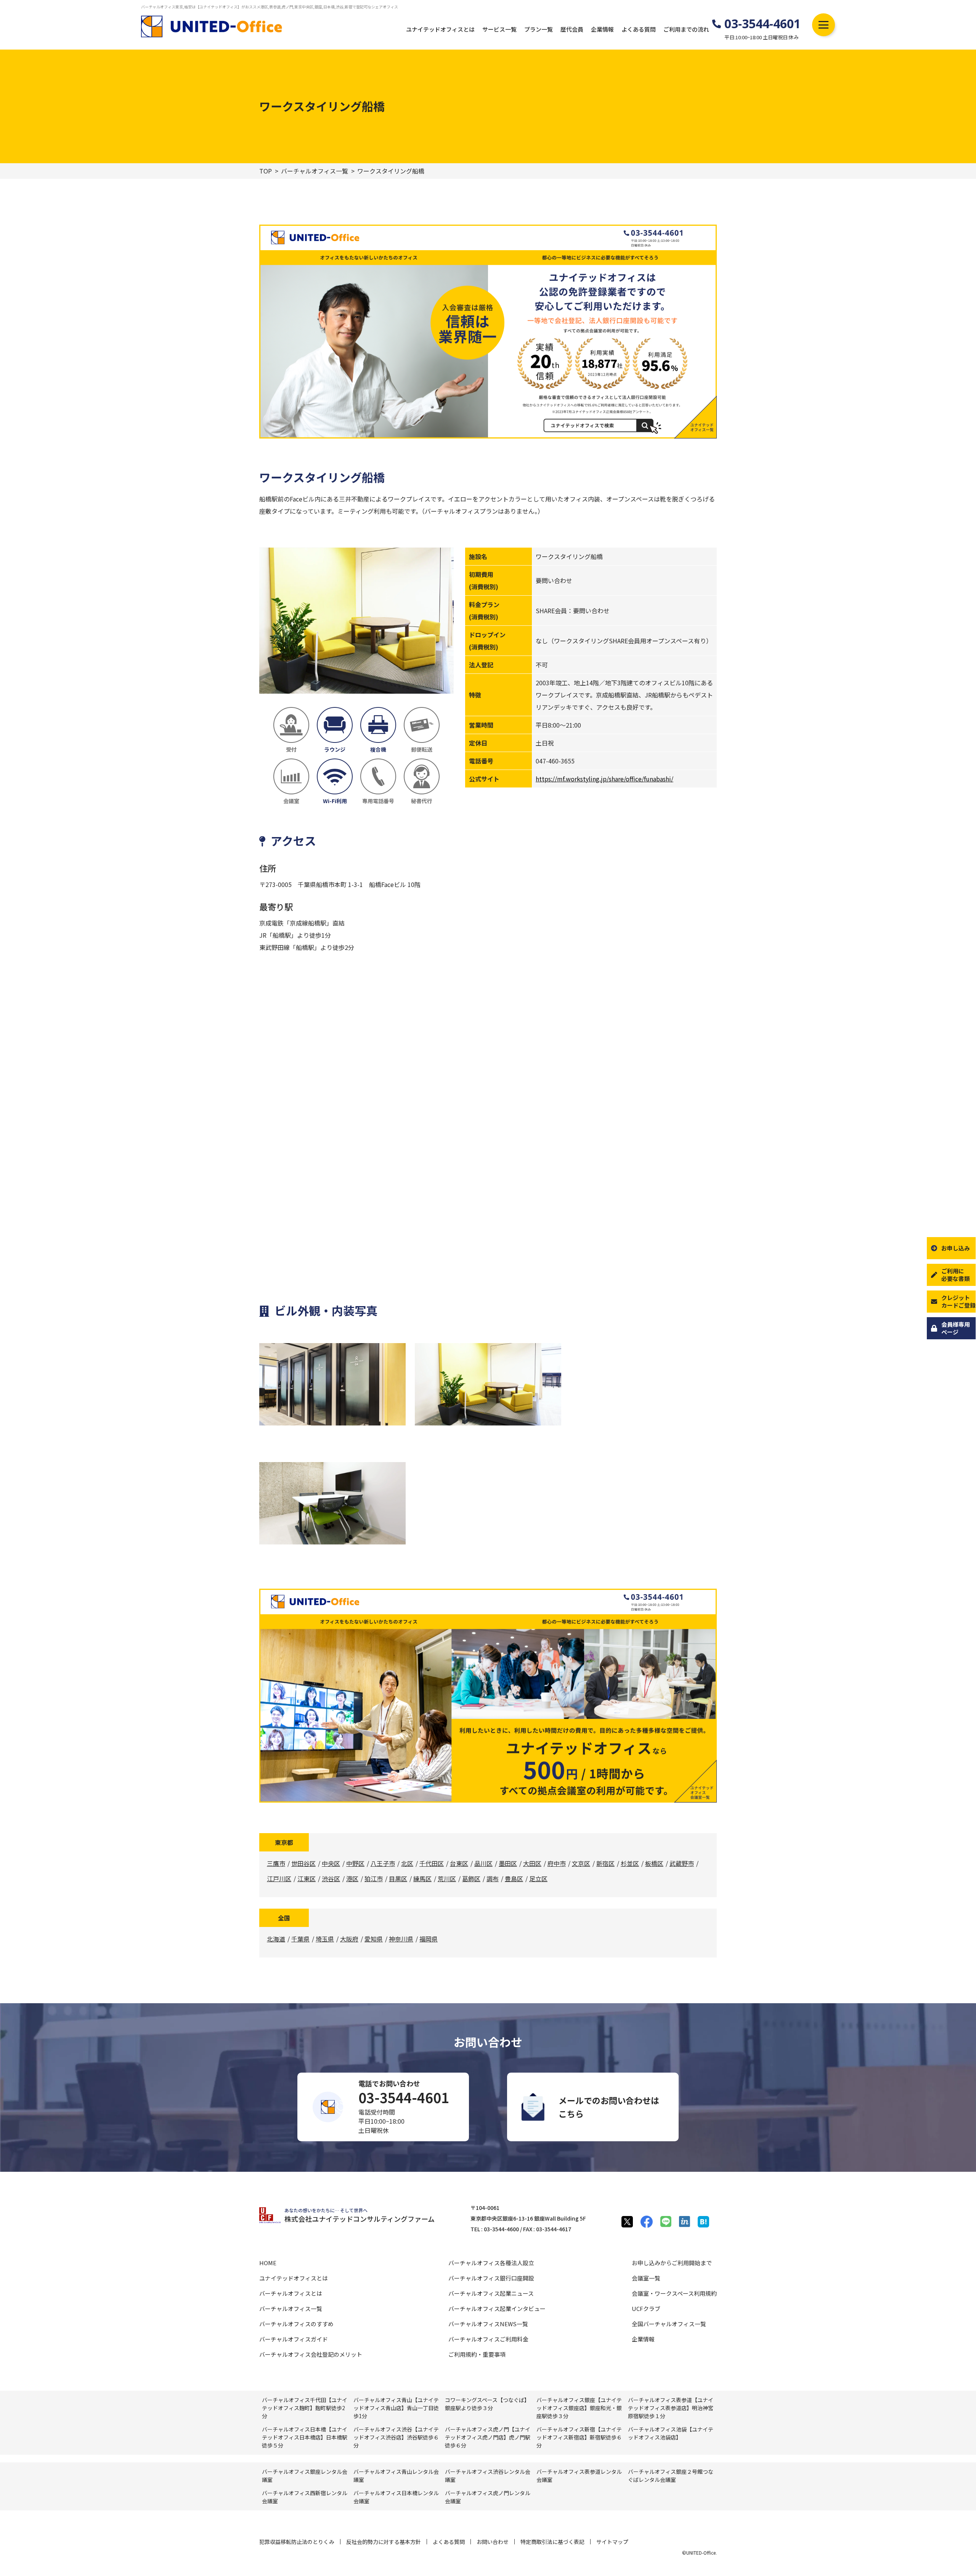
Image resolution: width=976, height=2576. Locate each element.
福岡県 (429, 1939)
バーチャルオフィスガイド (294, 2339)
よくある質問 (639, 29)
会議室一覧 (646, 2278)
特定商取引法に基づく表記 (552, 2542)
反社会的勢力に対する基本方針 (384, 2542)
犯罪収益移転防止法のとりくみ (297, 2542)
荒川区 (447, 1879)
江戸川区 (279, 1879)
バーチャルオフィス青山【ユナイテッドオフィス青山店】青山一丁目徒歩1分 (396, 2408)
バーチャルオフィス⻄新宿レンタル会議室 (305, 2497)
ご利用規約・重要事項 (477, 2354)
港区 (352, 1879)
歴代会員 (572, 29)
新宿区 (605, 1863)
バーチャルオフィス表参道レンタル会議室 (579, 2476)
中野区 (355, 1863)
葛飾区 (471, 1879)
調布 (493, 1879)
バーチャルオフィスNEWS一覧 (488, 2324)
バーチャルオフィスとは (291, 2293)
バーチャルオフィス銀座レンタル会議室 (305, 2476)
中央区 (331, 1863)
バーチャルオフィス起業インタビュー (497, 2308)
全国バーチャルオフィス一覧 (669, 2324)
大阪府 (349, 1939)
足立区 (538, 1879)
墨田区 (508, 1863)
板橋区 (654, 1863)
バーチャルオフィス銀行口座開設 (491, 2278)
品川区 (483, 1863)
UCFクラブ (646, 2308)
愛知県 (374, 1939)
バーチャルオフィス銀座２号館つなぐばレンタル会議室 (671, 2476)
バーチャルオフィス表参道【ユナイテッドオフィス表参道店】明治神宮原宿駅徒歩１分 (671, 2408)
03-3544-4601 (762, 24)
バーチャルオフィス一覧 (315, 171)
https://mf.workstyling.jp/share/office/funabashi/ (604, 779)
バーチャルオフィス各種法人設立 (491, 2263)
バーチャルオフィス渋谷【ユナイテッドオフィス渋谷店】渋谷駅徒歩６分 (396, 2437)
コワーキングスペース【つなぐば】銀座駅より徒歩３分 (487, 2404)
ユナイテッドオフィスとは (440, 29)
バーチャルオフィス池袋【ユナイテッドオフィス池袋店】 (671, 2433)
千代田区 (432, 1863)
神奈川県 (401, 1939)
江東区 (307, 1879)
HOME (268, 2263)
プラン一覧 (539, 29)
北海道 (276, 1939)
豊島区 (514, 1879)
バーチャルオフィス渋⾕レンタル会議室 (488, 2476)
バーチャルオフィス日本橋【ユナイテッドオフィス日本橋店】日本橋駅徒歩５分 (305, 2437)
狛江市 (374, 1879)
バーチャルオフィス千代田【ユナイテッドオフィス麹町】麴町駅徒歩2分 (305, 2408)
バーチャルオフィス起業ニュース (491, 2293)
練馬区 (422, 1879)
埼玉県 (325, 1939)
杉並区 (630, 1863)
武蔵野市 (682, 1863)
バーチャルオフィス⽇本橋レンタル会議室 (396, 2497)
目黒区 (398, 1879)
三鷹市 (276, 1863)
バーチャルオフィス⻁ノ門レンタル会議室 (488, 2497)
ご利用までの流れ (686, 29)
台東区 (459, 1863)
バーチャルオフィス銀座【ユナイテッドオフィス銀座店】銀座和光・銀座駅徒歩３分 (579, 2408)
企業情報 (602, 29)
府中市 (557, 1863)
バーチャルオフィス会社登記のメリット (311, 2354)
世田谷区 (303, 1863)
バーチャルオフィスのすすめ (296, 2324)
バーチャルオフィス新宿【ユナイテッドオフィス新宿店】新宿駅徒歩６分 (579, 2437)
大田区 (532, 1863)
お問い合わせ (493, 2542)
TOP (266, 171)
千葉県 (300, 1939)
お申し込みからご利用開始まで (672, 2263)
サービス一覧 (499, 29)
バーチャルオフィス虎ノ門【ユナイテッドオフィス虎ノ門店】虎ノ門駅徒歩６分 (488, 2437)
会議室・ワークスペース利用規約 (674, 2293)
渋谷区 (331, 1879)
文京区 (581, 1863)
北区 (407, 1863)
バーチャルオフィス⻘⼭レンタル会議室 (396, 2476)
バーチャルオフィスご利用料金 (488, 2339)
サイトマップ (612, 2542)
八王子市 (383, 1863)
